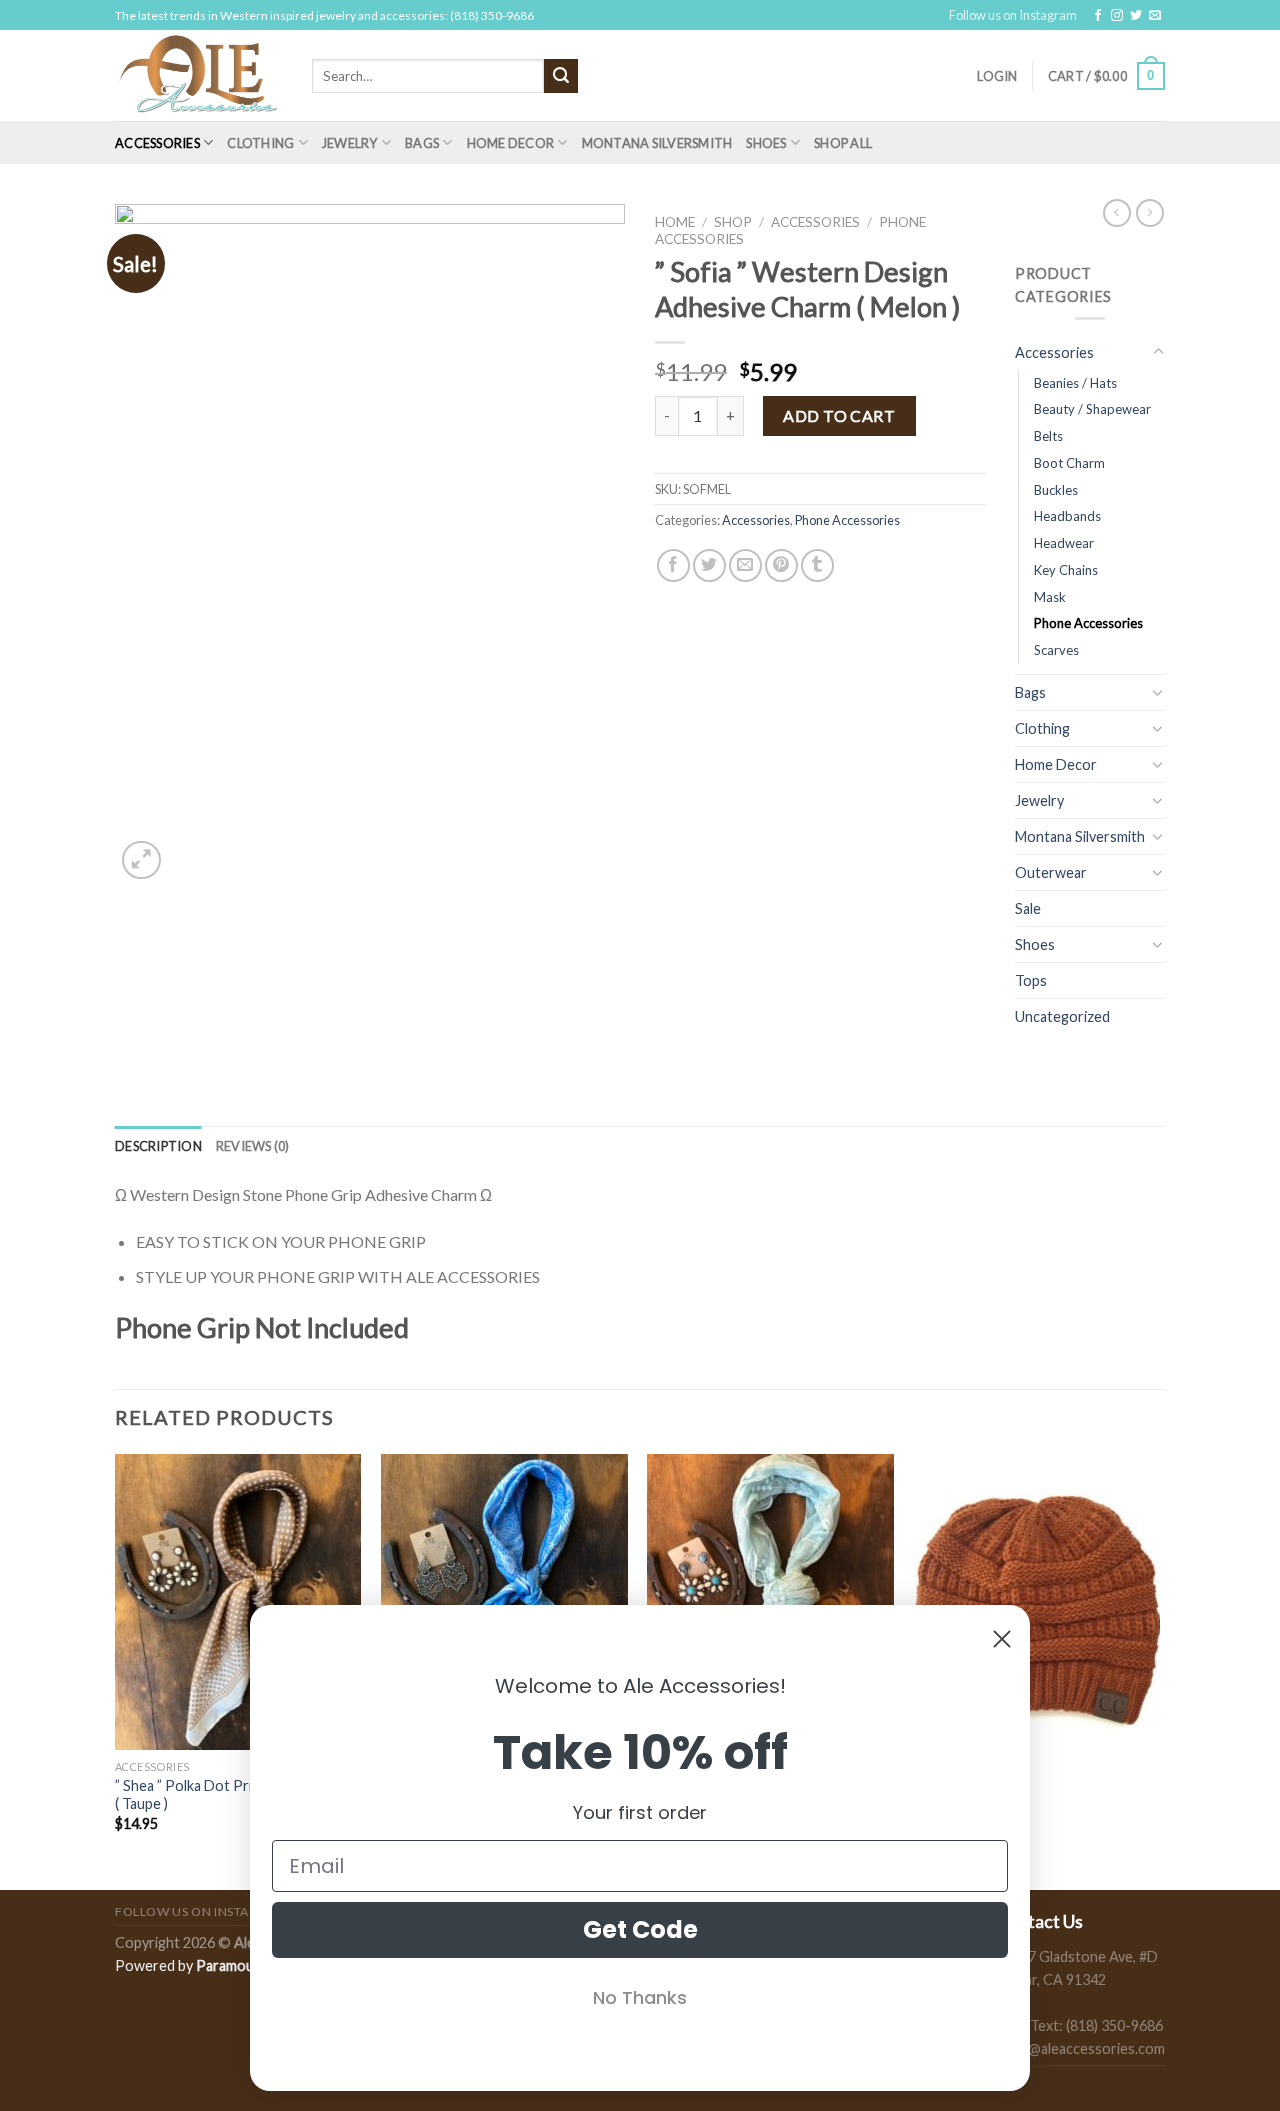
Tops (1031, 980)
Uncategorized (1062, 1016)
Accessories (157, 143)
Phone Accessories (847, 520)
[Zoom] (141, 860)
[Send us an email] (1155, 16)
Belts (1048, 436)
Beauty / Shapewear (1092, 409)
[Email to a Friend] (745, 565)
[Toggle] (1158, 352)
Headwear (1064, 543)
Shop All (843, 143)
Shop (733, 222)
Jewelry (350, 143)
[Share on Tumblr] (817, 565)
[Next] (1159, 1670)
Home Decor (511, 143)
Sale (1028, 908)
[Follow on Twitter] (1136, 16)
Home (675, 222)
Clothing (260, 143)
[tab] (158, 1146)
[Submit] (561, 76)
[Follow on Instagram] (1117, 16)
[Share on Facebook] (673, 565)
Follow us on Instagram (1013, 15)
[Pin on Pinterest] (781, 565)
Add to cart (839, 415)
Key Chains (1066, 570)
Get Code (640, 1929)
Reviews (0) (253, 1146)
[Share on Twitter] (709, 565)
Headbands (1067, 516)
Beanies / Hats (1075, 383)
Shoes (766, 143)
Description (158, 1146)
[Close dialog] (1002, 1639)
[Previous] (116, 1670)
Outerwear (1051, 872)
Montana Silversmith (657, 143)
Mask (1050, 597)
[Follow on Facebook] (1098, 16)
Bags (422, 143)
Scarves (1056, 650)
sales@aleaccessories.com (1080, 2048)
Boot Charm (1069, 463)
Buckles (1056, 490)
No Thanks (640, 1997)
